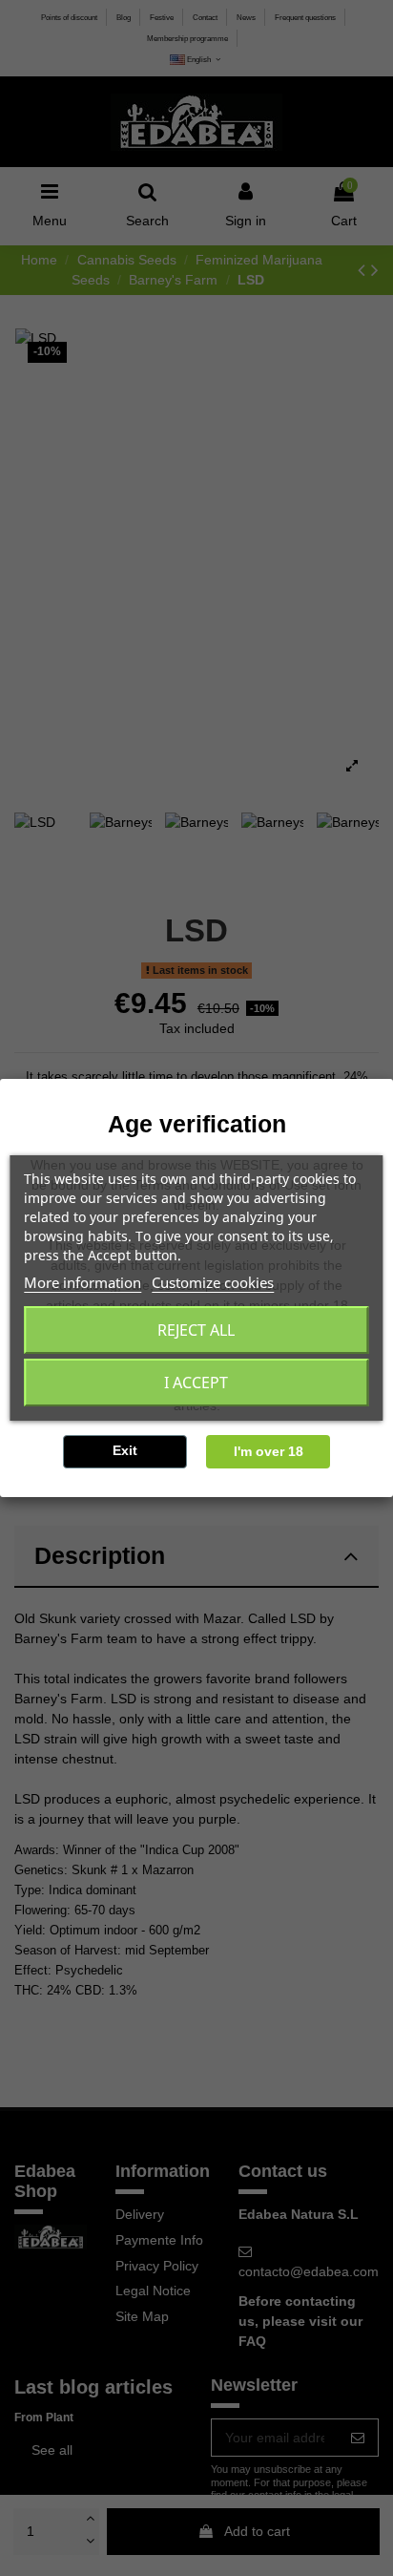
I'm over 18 (269, 1451)
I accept (196, 1383)
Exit (125, 1450)
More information (83, 1282)
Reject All (196, 1330)
